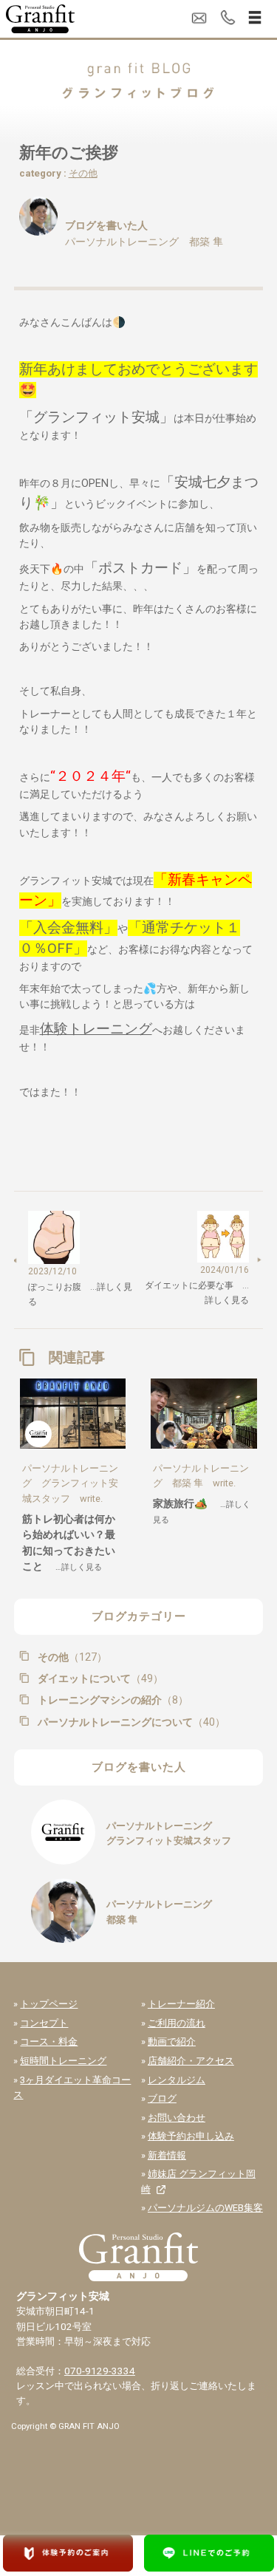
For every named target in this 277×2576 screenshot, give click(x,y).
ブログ (162, 2098)
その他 (83, 173)
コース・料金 (49, 2042)
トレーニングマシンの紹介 (112, 1700)
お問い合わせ (177, 2118)
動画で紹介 (172, 2042)
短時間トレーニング (63, 2061)
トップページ (49, 2004)
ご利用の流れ (177, 2023)
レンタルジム (177, 2080)
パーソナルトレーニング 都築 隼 (144, 242)
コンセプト (44, 2023)
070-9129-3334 (100, 2371)
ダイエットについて (99, 1678)
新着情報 (167, 2155)
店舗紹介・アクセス (191, 2061)
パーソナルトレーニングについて (130, 1722)
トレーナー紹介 (181, 2004)
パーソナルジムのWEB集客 (205, 2208)
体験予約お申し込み (191, 2136)
